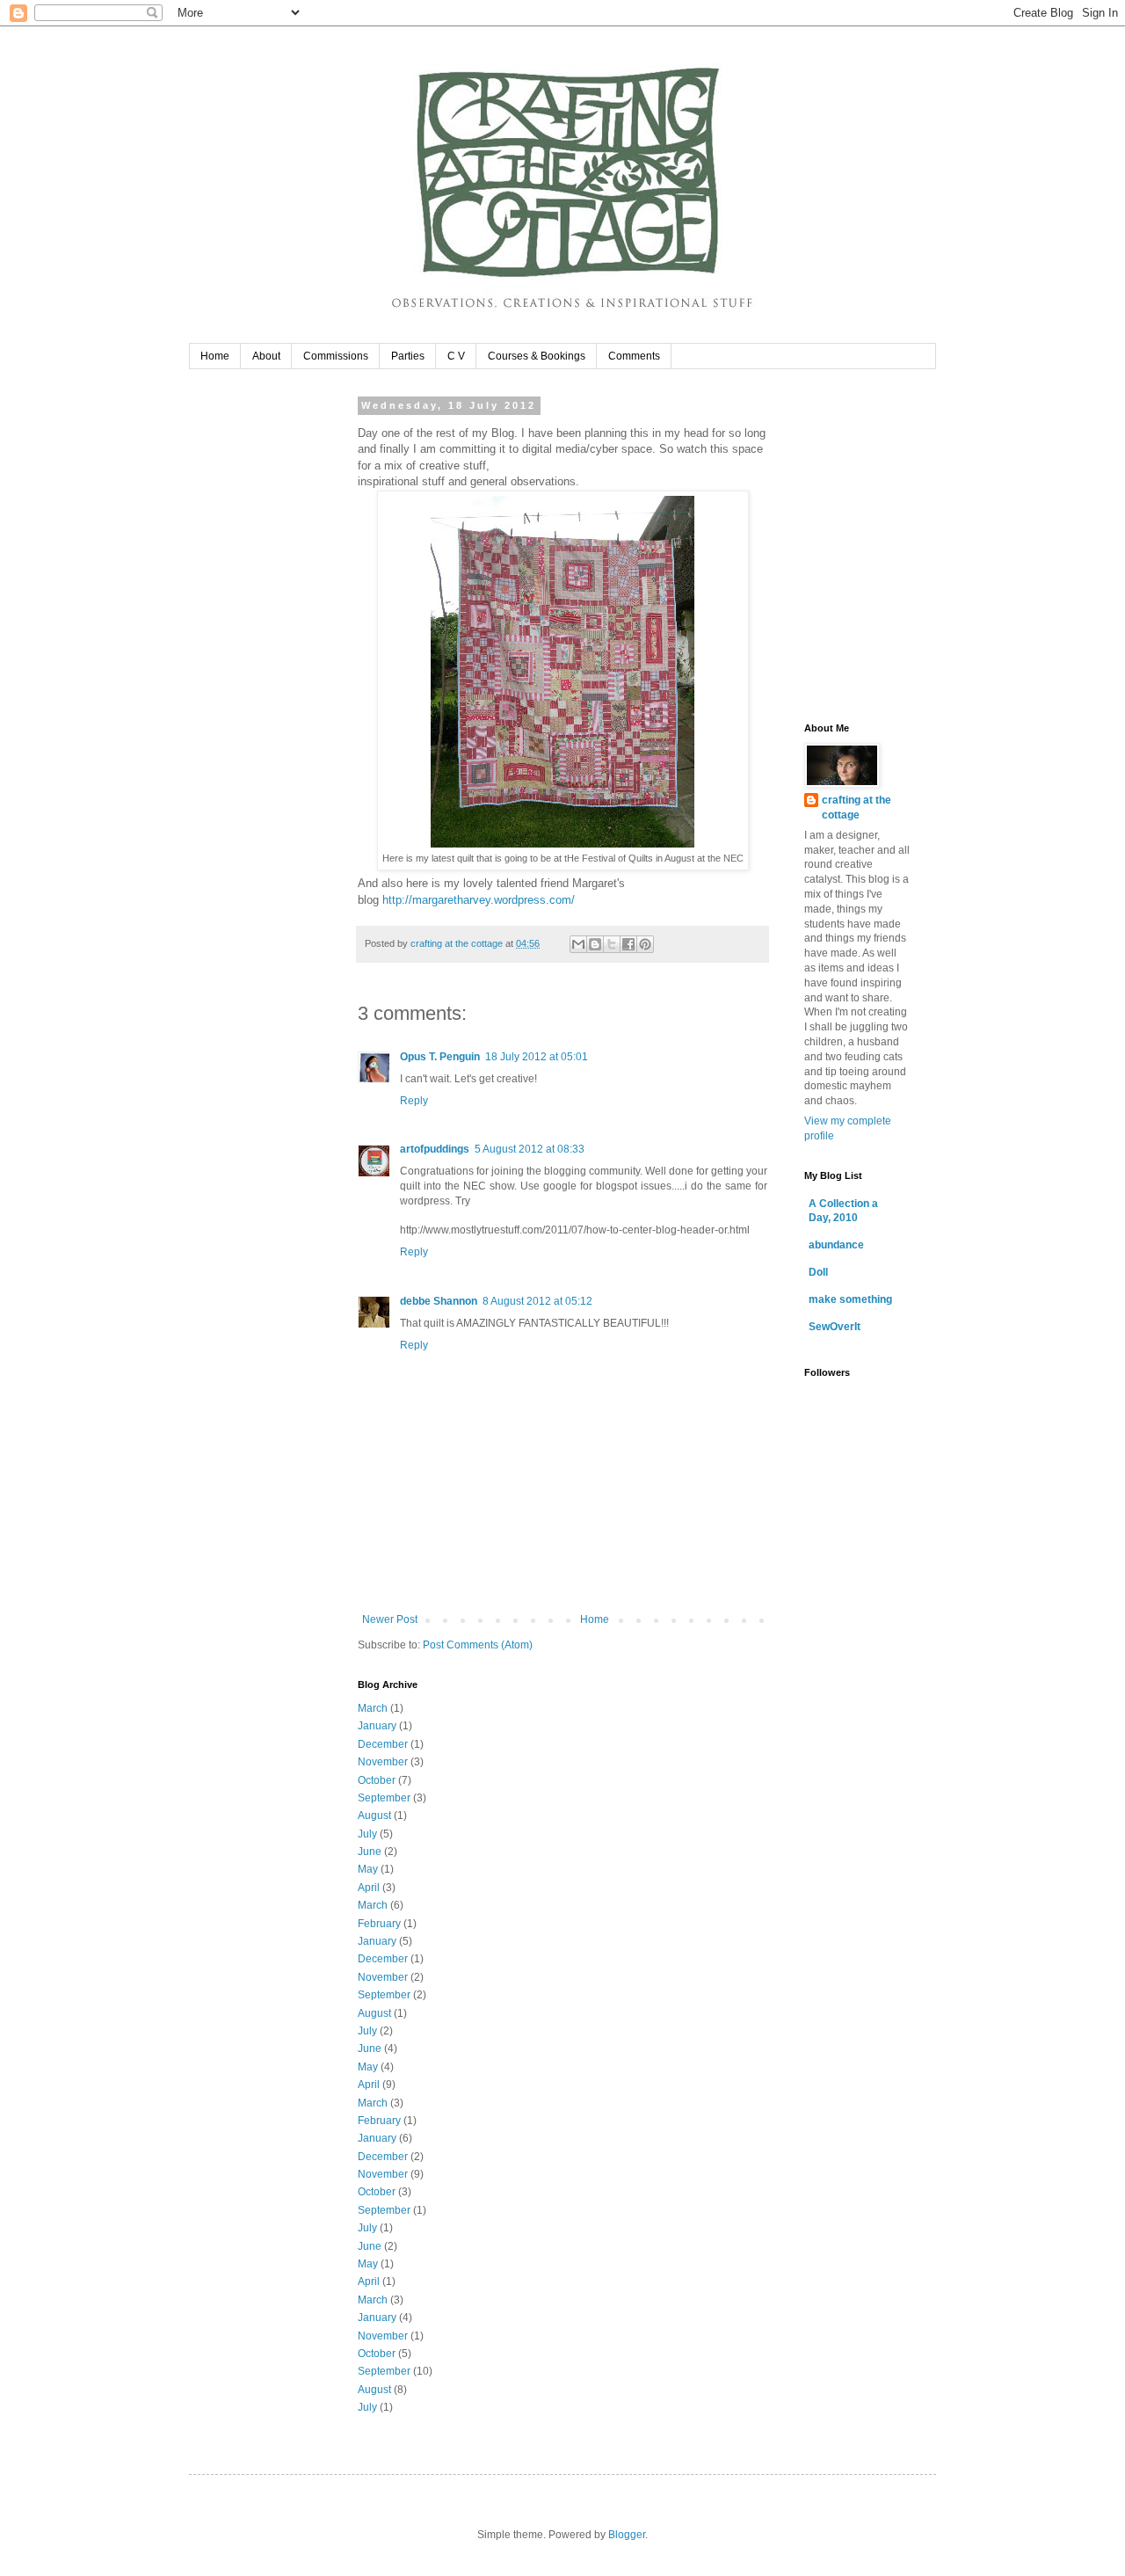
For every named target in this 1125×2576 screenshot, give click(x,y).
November (383, 1762)
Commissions (336, 356)
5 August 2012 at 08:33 (530, 1149)
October (377, 1780)
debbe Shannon (439, 1301)
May (368, 1869)
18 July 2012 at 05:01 (537, 1057)
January (377, 1726)
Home (215, 356)
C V (456, 356)
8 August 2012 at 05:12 (537, 1301)
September (384, 1798)
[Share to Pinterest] (645, 944)
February (379, 1924)
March (373, 1708)
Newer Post (390, 1619)
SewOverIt (835, 1327)
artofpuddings (435, 1149)
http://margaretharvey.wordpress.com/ (479, 900)
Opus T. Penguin (440, 1057)
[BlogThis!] (595, 944)
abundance (836, 1245)
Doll (818, 1272)
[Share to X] (612, 944)
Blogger (627, 2535)
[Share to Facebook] (628, 944)
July (367, 1834)
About (266, 356)
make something (850, 1299)
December (383, 1744)
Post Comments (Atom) (478, 1645)
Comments (634, 356)
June (370, 1852)
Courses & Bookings (537, 356)
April (369, 1888)
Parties (408, 356)
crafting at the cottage (856, 808)
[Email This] (578, 944)
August (374, 1816)
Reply (414, 1101)
